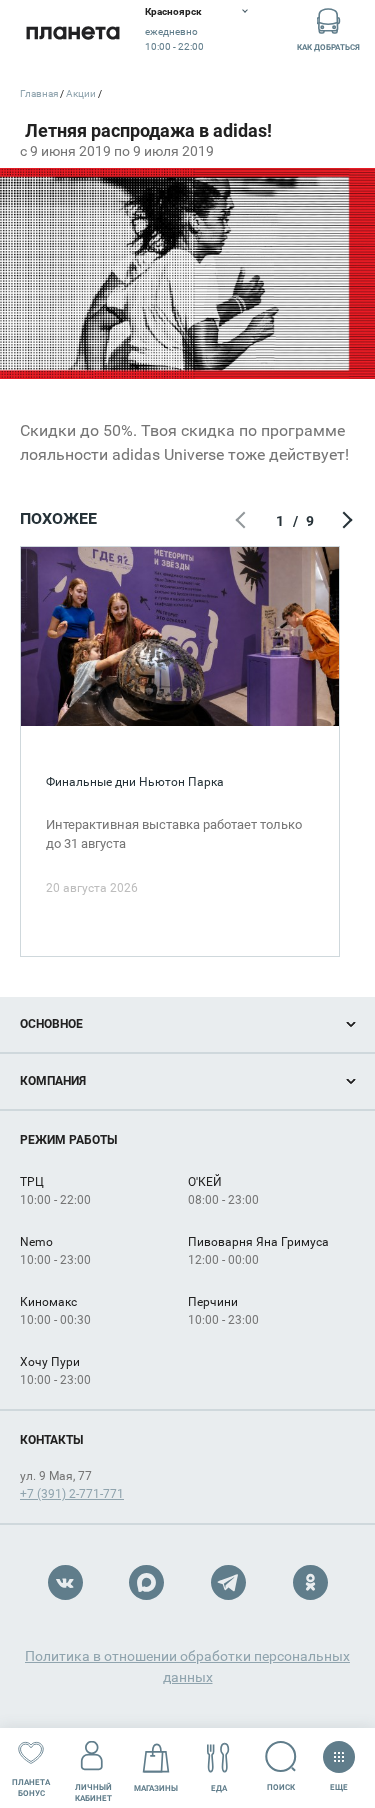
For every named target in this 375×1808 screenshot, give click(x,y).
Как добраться (328, 47)
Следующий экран (345, 521)
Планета (72, 32)
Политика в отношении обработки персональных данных (187, 1666)
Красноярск (173, 11)
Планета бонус (31, 1788)
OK (310, 1582)
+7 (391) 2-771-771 (72, 1494)
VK (65, 1582)
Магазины (156, 1788)
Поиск (281, 1787)
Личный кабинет (93, 1793)
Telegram (228, 1582)
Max (146, 1582)
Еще (338, 1783)
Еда (219, 1788)
